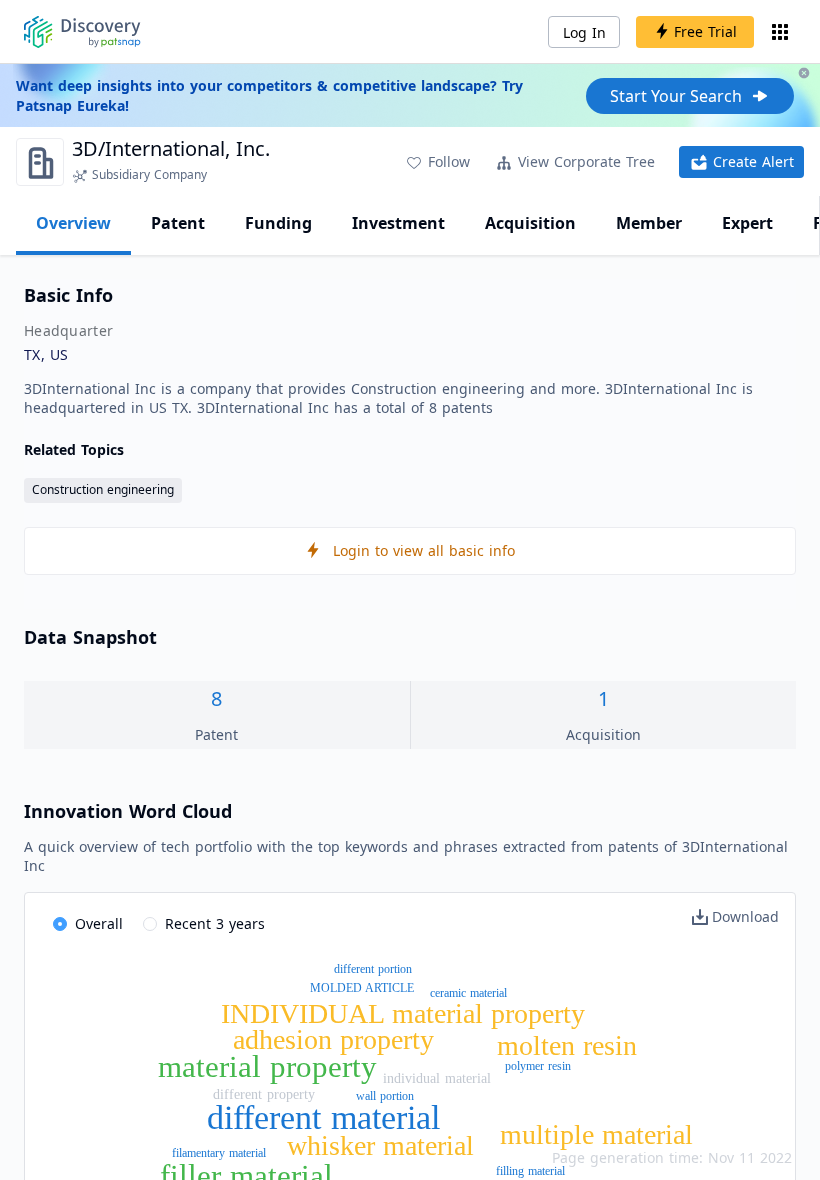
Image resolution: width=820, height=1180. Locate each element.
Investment (398, 223)
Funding (278, 223)
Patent (178, 223)
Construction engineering (103, 489)
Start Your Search (676, 96)
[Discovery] (82, 32)
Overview (73, 223)
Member (649, 223)
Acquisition (530, 223)
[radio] (88, 925)
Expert (747, 223)
